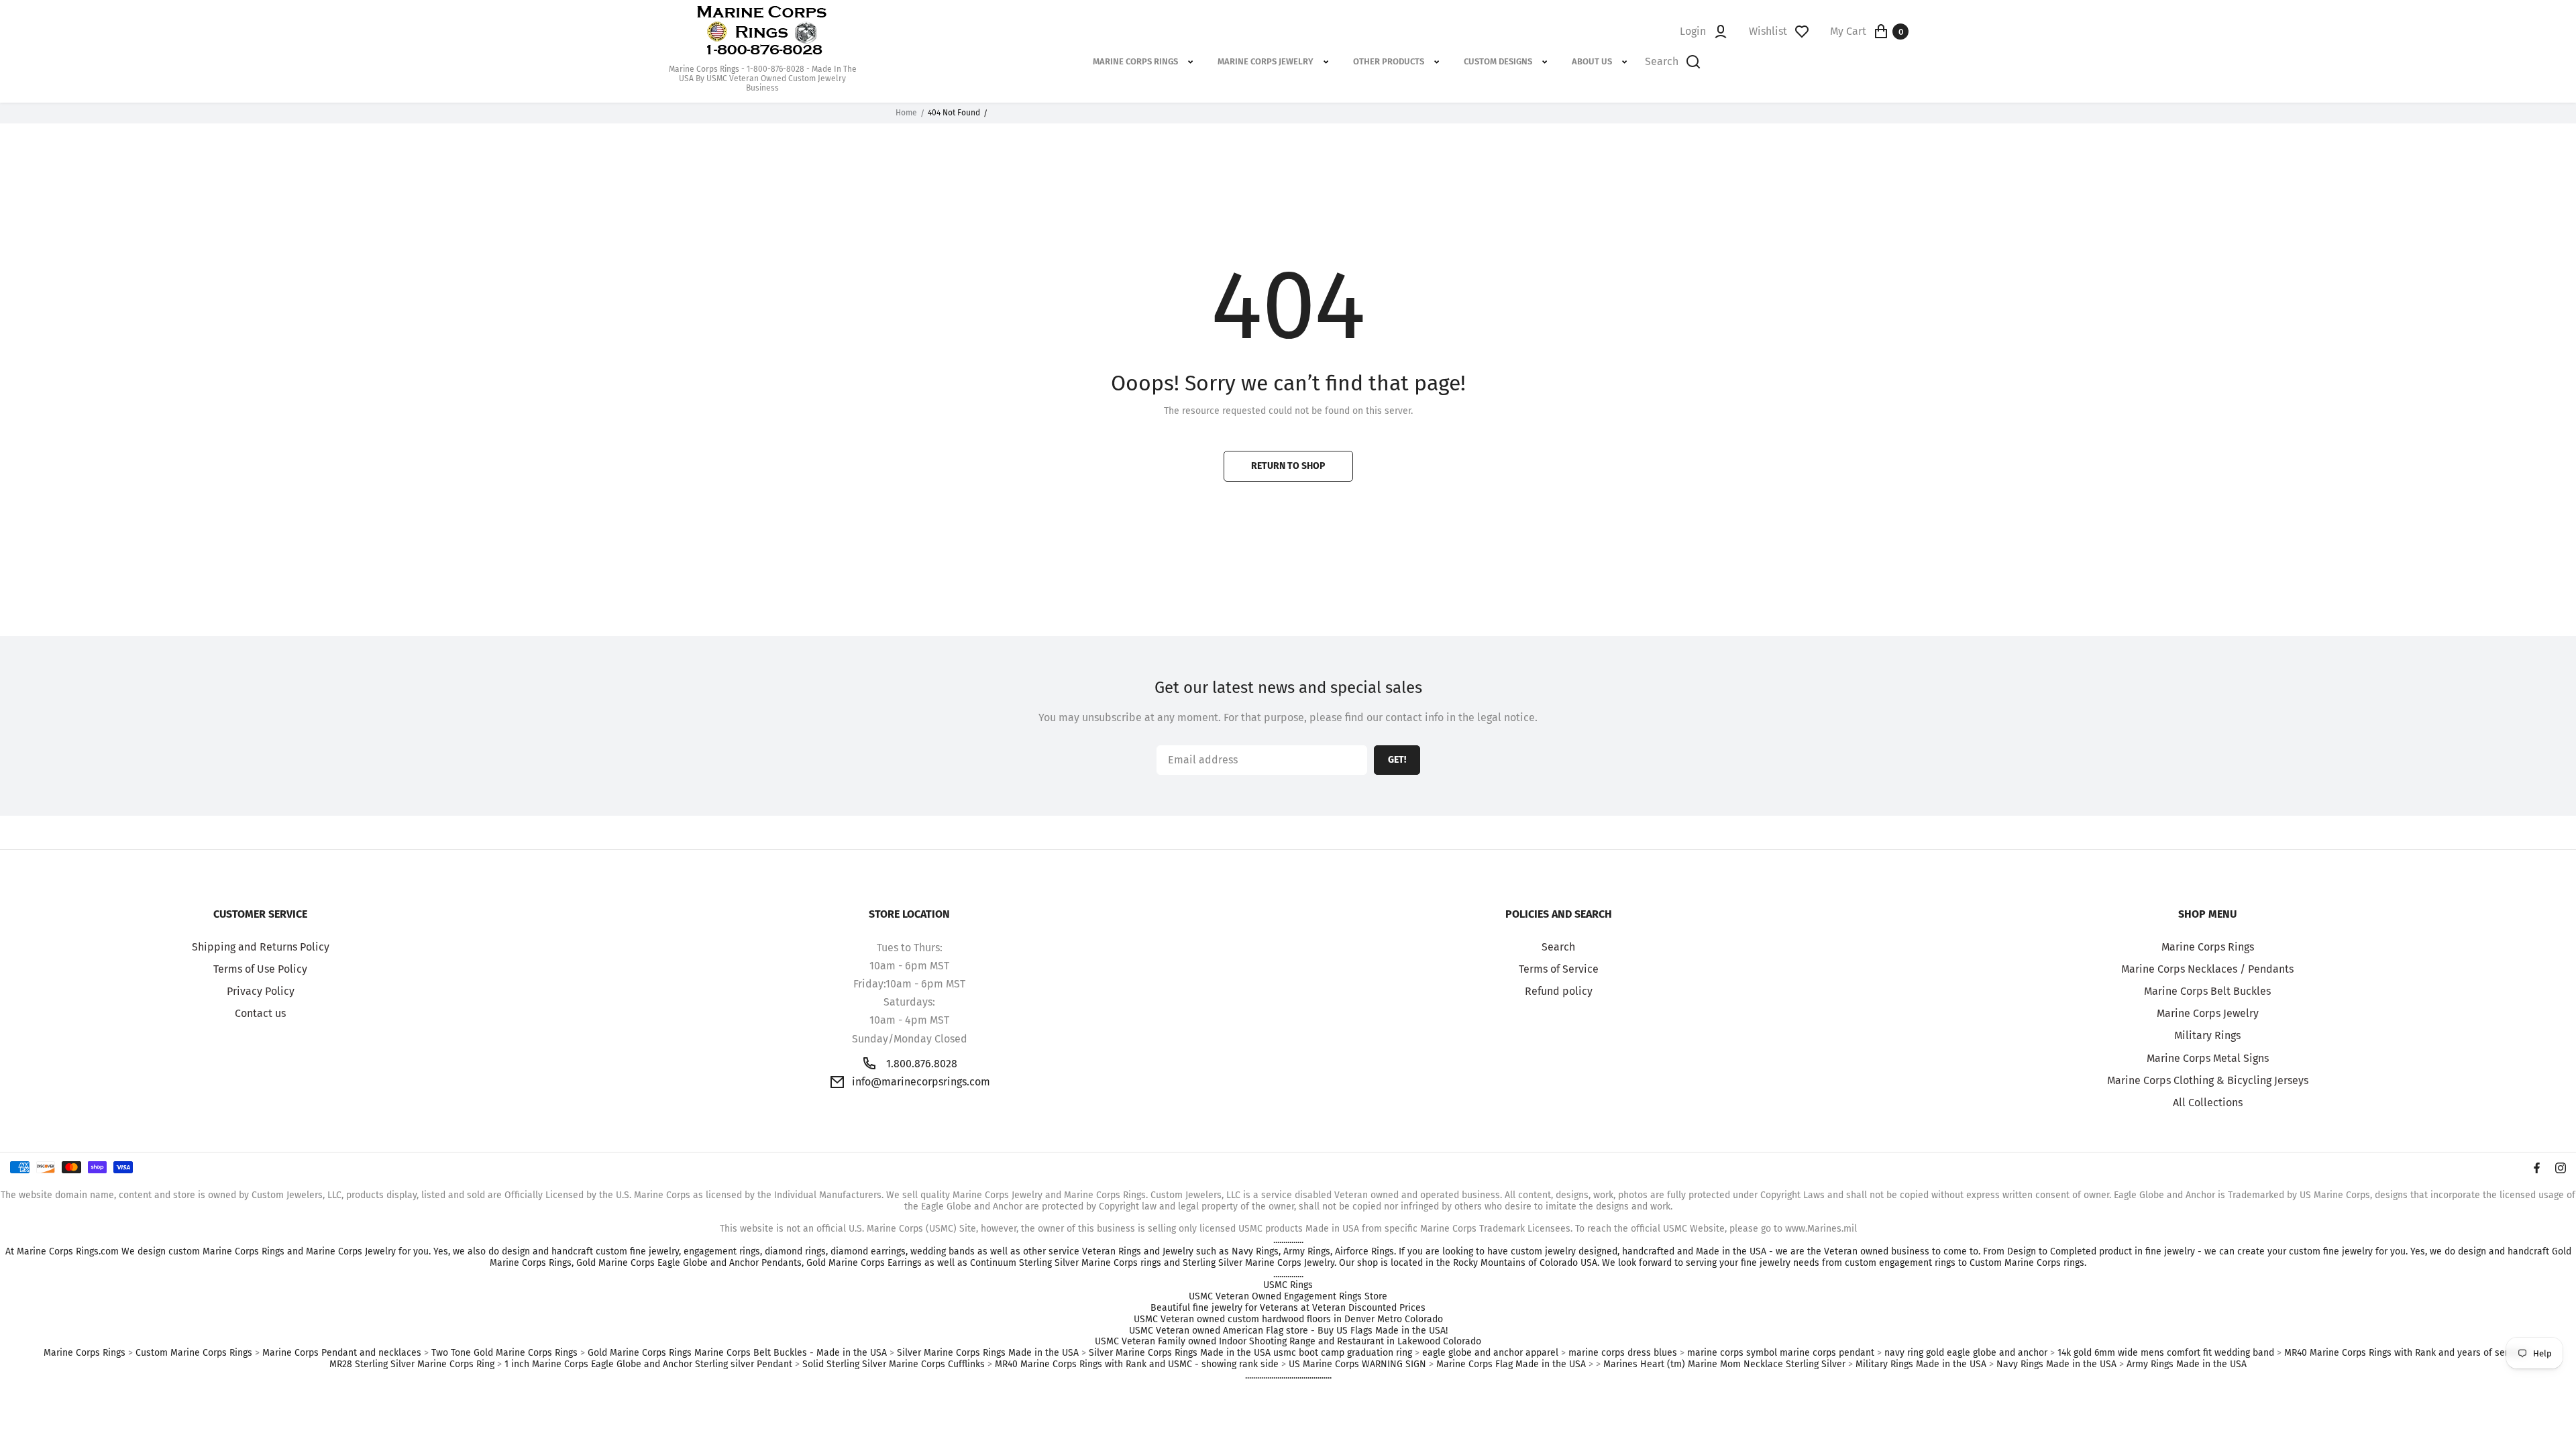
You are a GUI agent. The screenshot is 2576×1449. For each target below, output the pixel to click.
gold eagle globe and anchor (1987, 1353)
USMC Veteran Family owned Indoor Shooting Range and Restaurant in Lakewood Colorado (1288, 1342)
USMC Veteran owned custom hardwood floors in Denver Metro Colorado (1288, 1320)
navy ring (1904, 1353)
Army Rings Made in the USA (2187, 1364)
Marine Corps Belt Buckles (2207, 991)
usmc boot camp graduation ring (1343, 1353)
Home (906, 113)
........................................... (1288, 1376)
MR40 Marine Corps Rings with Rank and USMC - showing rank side (1137, 1364)
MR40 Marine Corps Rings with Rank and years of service (2405, 1353)
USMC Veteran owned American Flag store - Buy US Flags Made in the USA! (1288, 1331)
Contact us (260, 1013)
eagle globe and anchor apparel (1490, 1353)
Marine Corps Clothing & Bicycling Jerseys (2208, 1080)
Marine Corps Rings (2208, 947)
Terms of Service (1559, 969)
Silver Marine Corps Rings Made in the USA (988, 1353)
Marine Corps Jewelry (2208, 1013)
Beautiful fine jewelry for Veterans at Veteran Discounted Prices (1288, 1308)
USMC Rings (1288, 1285)
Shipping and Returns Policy (261, 947)
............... (1288, 1240)
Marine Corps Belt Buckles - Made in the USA (791, 1353)
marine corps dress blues (1623, 1353)
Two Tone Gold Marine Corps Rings (504, 1353)
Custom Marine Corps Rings (194, 1353)
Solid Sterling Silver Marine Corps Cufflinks (894, 1364)
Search (1558, 947)
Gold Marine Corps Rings (640, 1353)
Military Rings (2207, 1035)
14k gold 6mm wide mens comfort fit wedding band (2166, 1353)
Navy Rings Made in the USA (2056, 1364)
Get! (1397, 760)
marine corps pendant (1827, 1353)
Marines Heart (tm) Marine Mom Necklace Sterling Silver (1724, 1364)
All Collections (2208, 1103)
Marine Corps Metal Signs (2208, 1058)
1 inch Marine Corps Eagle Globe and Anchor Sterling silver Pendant (648, 1364)
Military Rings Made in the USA (1921, 1364)
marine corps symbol (1732, 1353)
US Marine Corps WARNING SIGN (1357, 1364)
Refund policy (1559, 991)
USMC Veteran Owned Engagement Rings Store (1288, 1297)
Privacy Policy (261, 991)
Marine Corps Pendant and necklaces (342, 1353)
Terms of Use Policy (260, 969)
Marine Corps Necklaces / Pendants (2207, 969)
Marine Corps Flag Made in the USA (1511, 1364)
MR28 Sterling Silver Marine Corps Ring (412, 1364)
